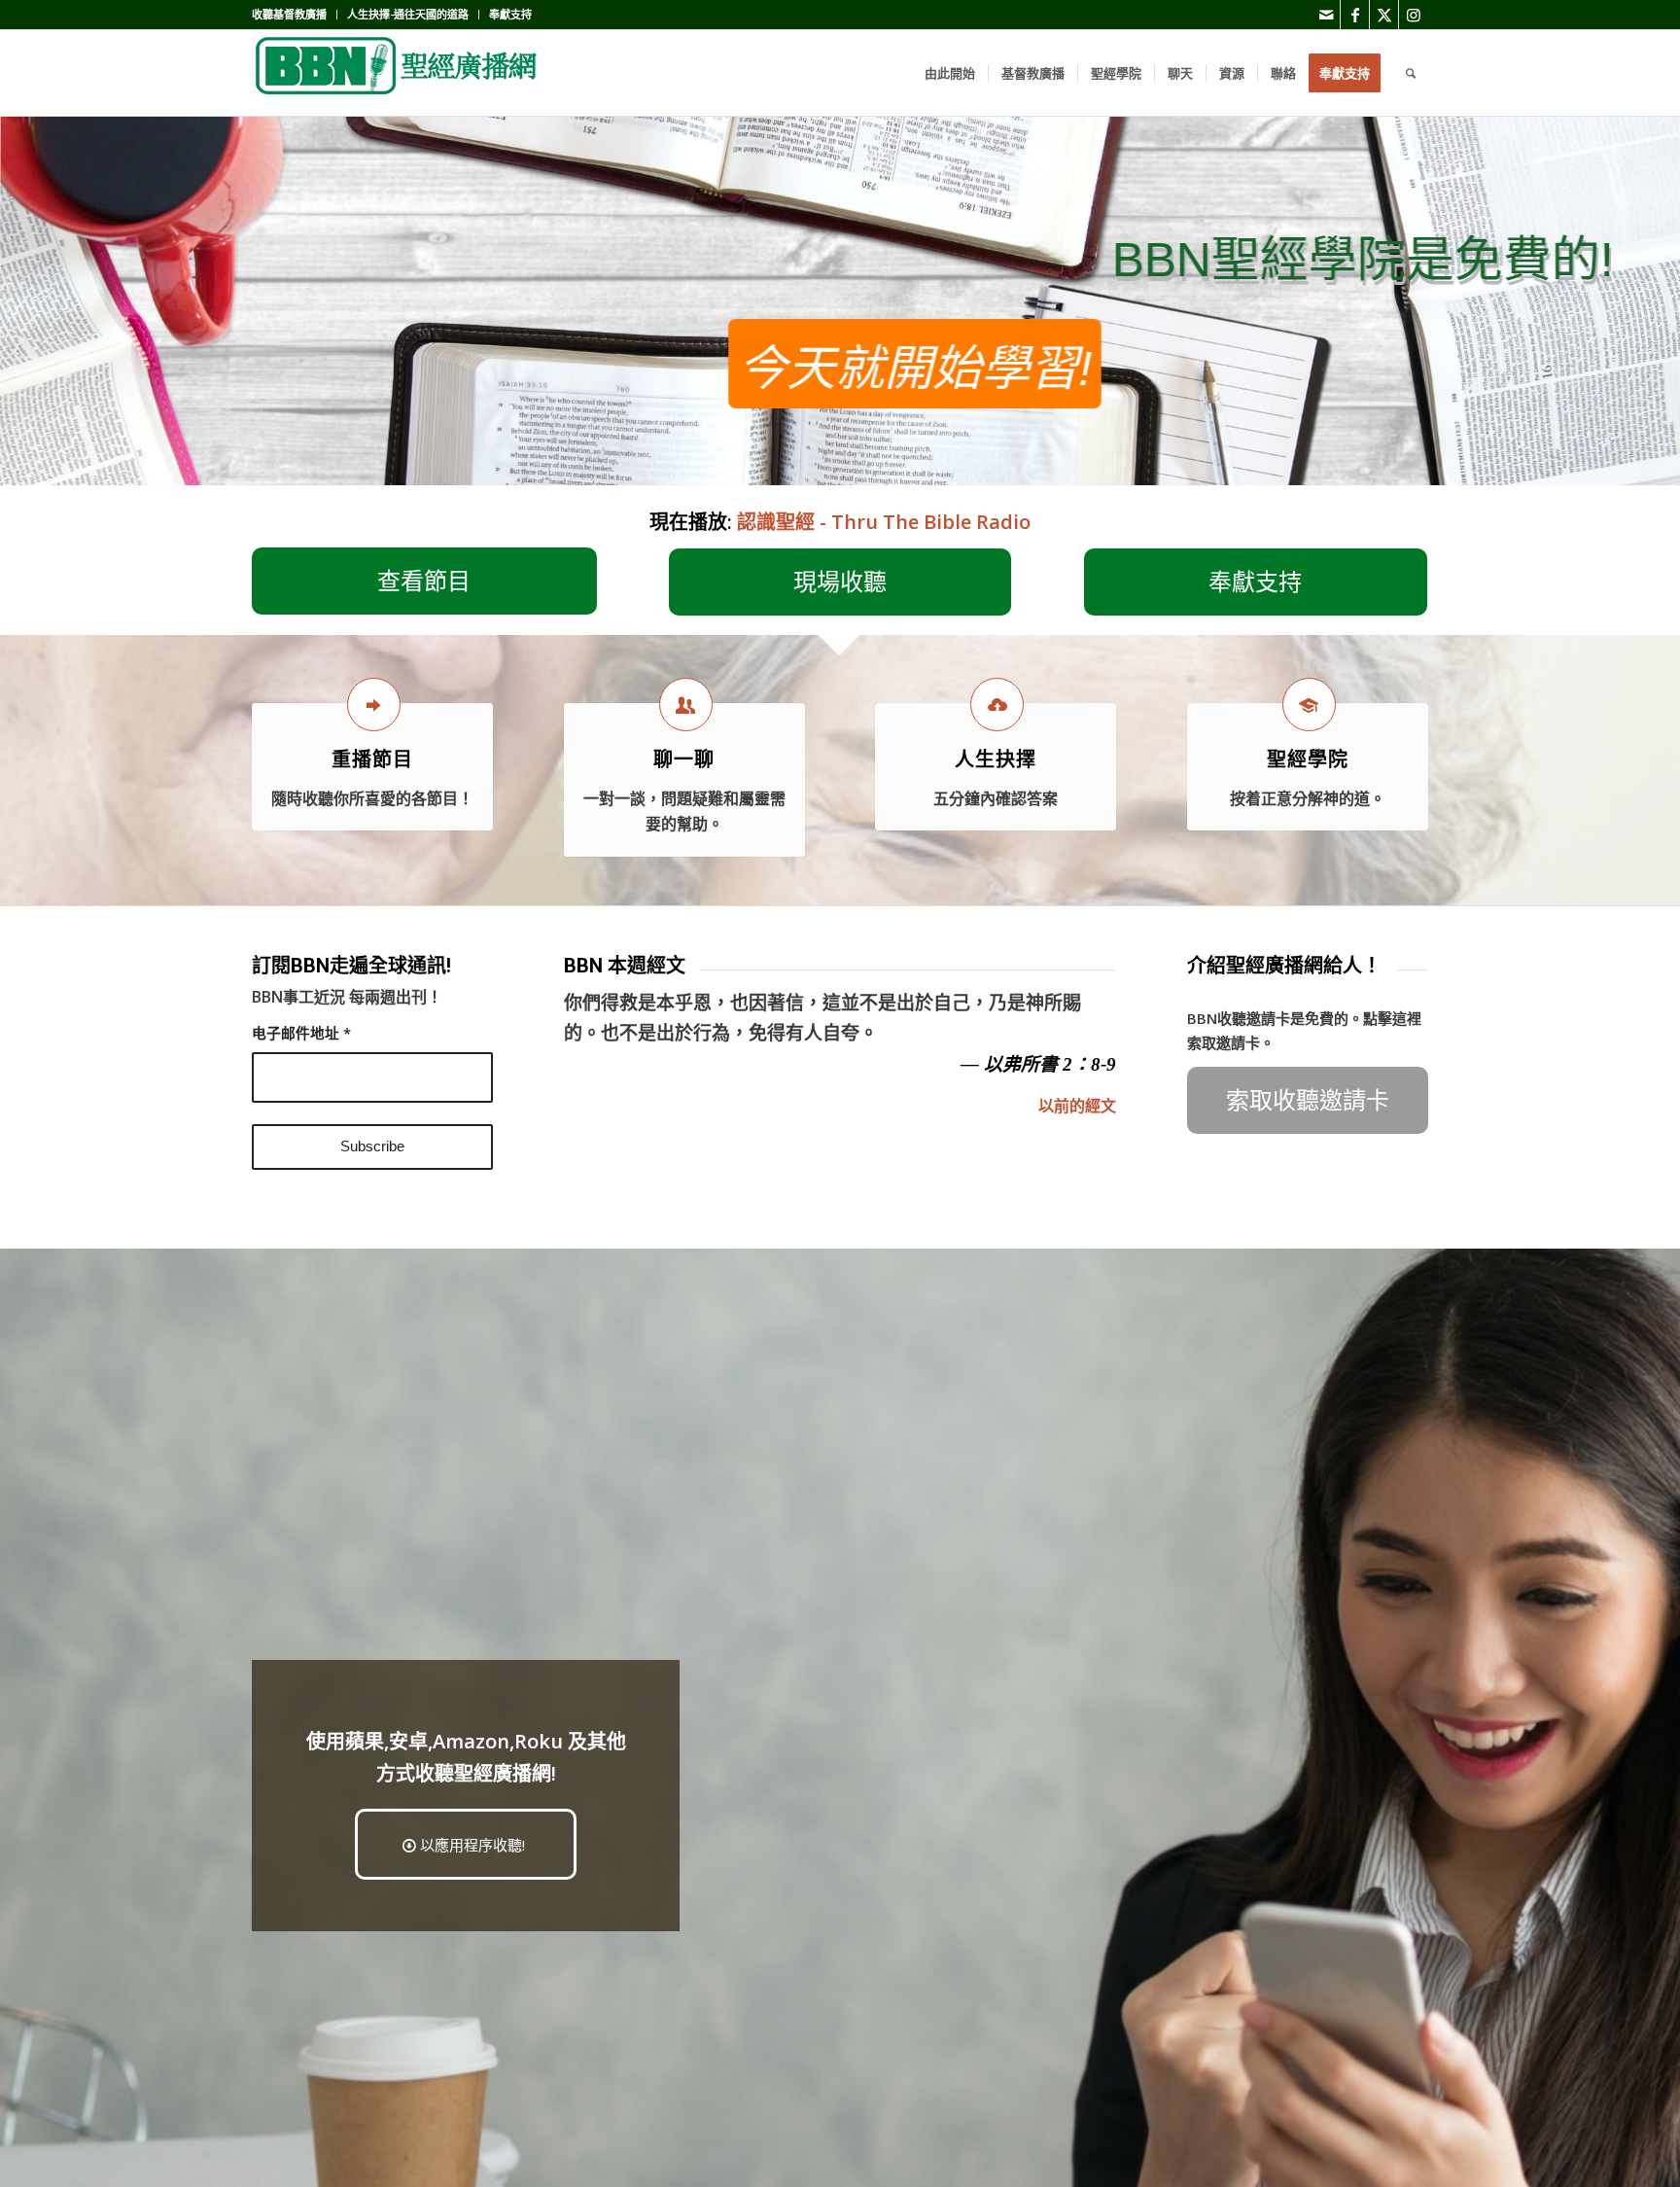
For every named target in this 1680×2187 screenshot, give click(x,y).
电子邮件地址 (301, 1033)
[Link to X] (1384, 15)
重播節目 (372, 759)
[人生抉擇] (997, 705)
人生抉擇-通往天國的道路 (408, 14)
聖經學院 (1308, 759)
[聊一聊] (686, 705)
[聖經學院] (1309, 705)
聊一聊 (684, 759)
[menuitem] (295, 15)
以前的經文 (1077, 1106)
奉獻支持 (510, 14)
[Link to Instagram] (1414, 15)
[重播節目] (374, 705)
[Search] (1411, 73)
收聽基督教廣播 (289, 14)
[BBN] (398, 73)
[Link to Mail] (1326, 15)
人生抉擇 (996, 759)
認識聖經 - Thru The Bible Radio (884, 522)
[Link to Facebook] (1355, 15)
